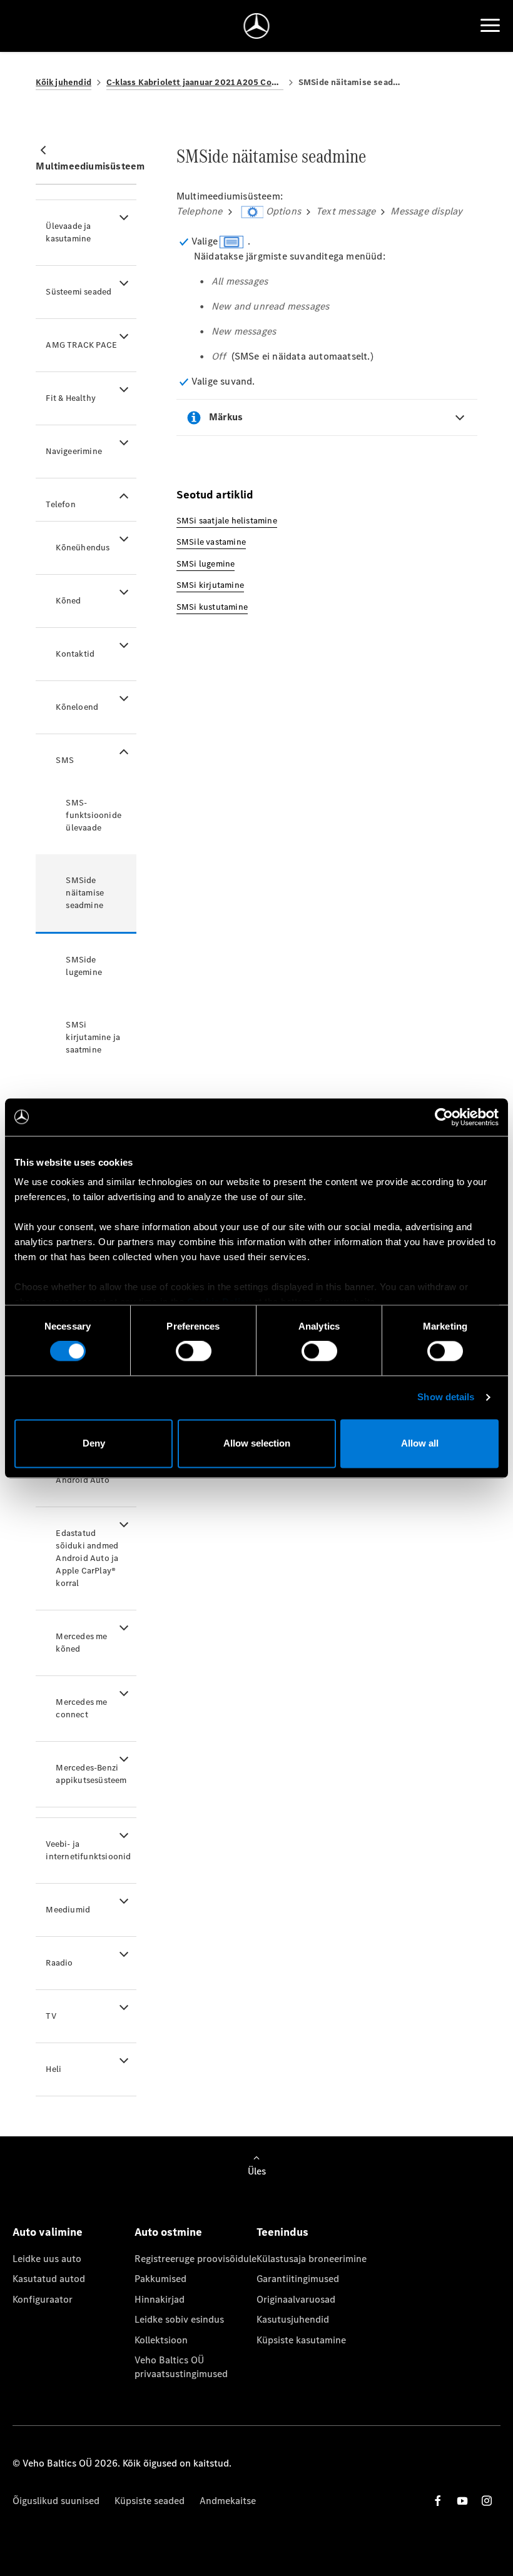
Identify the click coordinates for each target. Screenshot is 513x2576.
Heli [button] (53, 2069)
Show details (446, 1397)
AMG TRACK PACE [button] (81, 345)
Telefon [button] (60, 504)
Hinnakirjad (160, 2299)
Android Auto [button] (82, 1480)
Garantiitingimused (298, 2279)
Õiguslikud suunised (56, 2501)
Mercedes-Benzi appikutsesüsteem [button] (91, 1774)
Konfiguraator (43, 2299)
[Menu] (490, 26)
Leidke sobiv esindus (179, 2319)
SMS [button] (65, 760)
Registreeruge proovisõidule (196, 2259)
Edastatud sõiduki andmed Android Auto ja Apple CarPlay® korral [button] (87, 1558)
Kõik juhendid (63, 82)
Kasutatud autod (49, 2279)
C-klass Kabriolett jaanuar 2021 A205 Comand (195, 82)
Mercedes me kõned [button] (81, 1643)
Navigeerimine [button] (74, 451)
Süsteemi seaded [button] (79, 292)
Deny (94, 1443)
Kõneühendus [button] (83, 548)
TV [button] (51, 2016)
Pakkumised (160, 2279)
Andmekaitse (228, 2501)
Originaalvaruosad (296, 2299)
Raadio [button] (59, 1963)
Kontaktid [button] (75, 654)
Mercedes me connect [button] (81, 1708)
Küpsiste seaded (150, 2501)
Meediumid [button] (68, 1910)
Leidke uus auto (47, 2259)
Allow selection (257, 1443)
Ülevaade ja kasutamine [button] (68, 232)
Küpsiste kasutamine (301, 2340)
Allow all (420, 1443)
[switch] (194, 1351)
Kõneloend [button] (77, 707)
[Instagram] (487, 2501)
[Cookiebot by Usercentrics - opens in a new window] (444, 1117)
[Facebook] (438, 2501)
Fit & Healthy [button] (71, 398)
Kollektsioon (161, 2340)
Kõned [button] (68, 601)
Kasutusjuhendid (293, 2319)
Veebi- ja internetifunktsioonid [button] (88, 1850)
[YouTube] (462, 2501)
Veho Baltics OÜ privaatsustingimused (181, 2367)
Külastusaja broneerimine (312, 2259)
